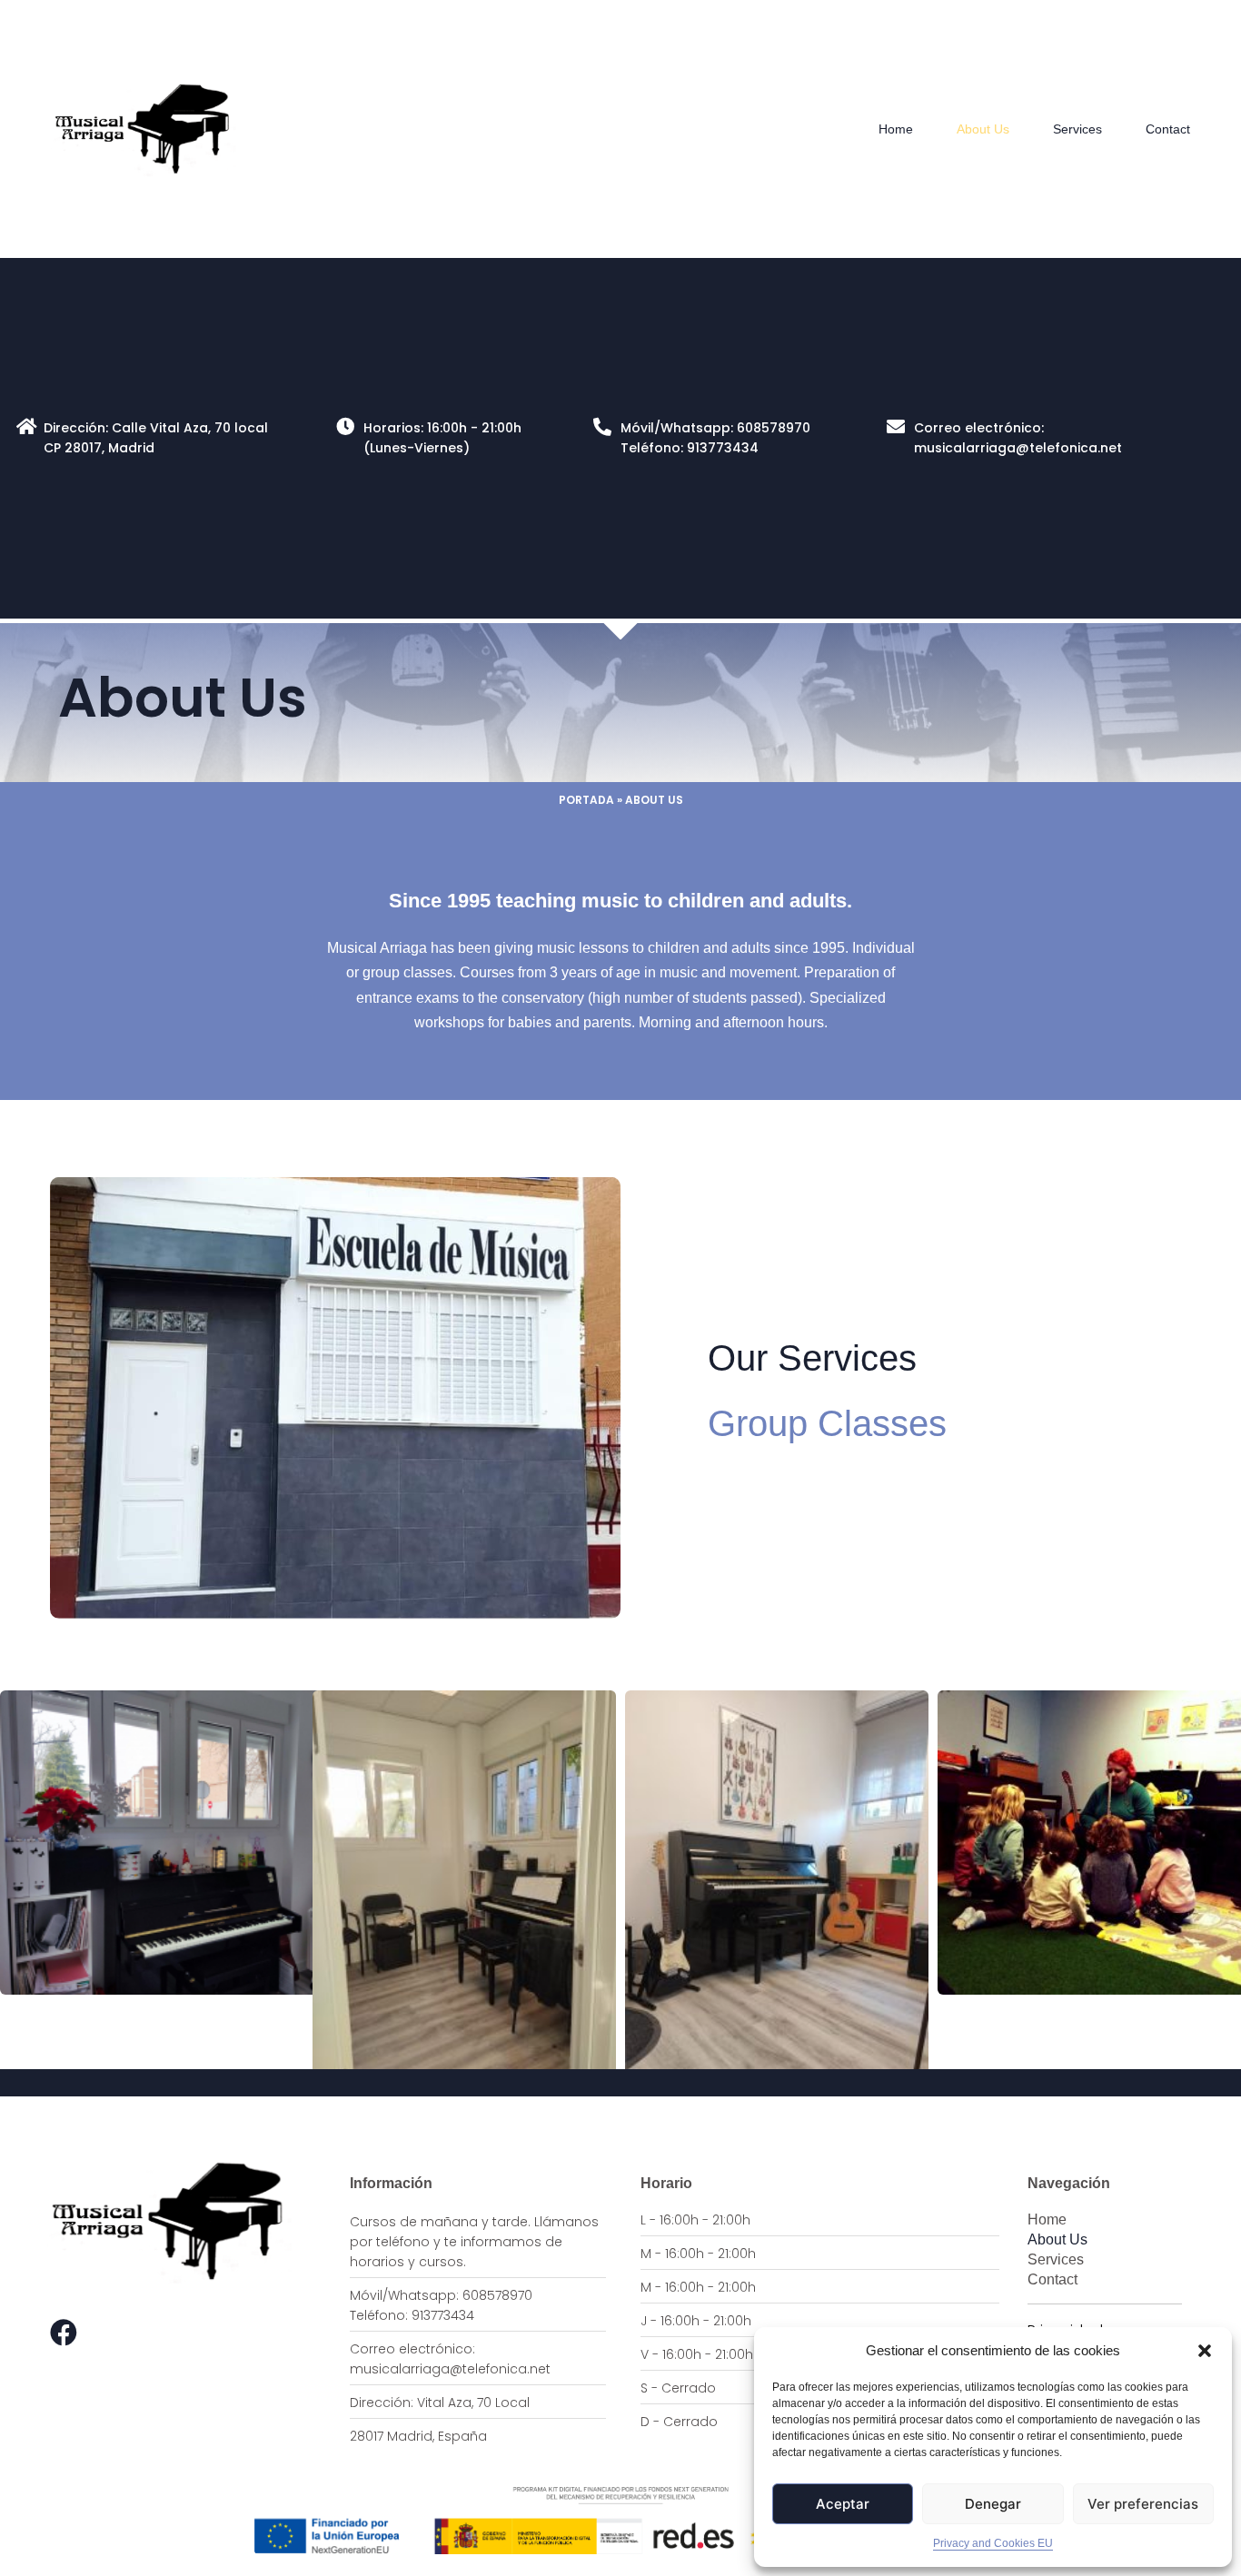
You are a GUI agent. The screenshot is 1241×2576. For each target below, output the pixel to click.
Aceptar (843, 2504)
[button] (1205, 2351)
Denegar (993, 2504)
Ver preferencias (1143, 2504)
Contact (1168, 129)
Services (1077, 129)
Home (896, 129)
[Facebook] (64, 2333)
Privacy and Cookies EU (993, 2543)
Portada (586, 800)
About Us (983, 129)
